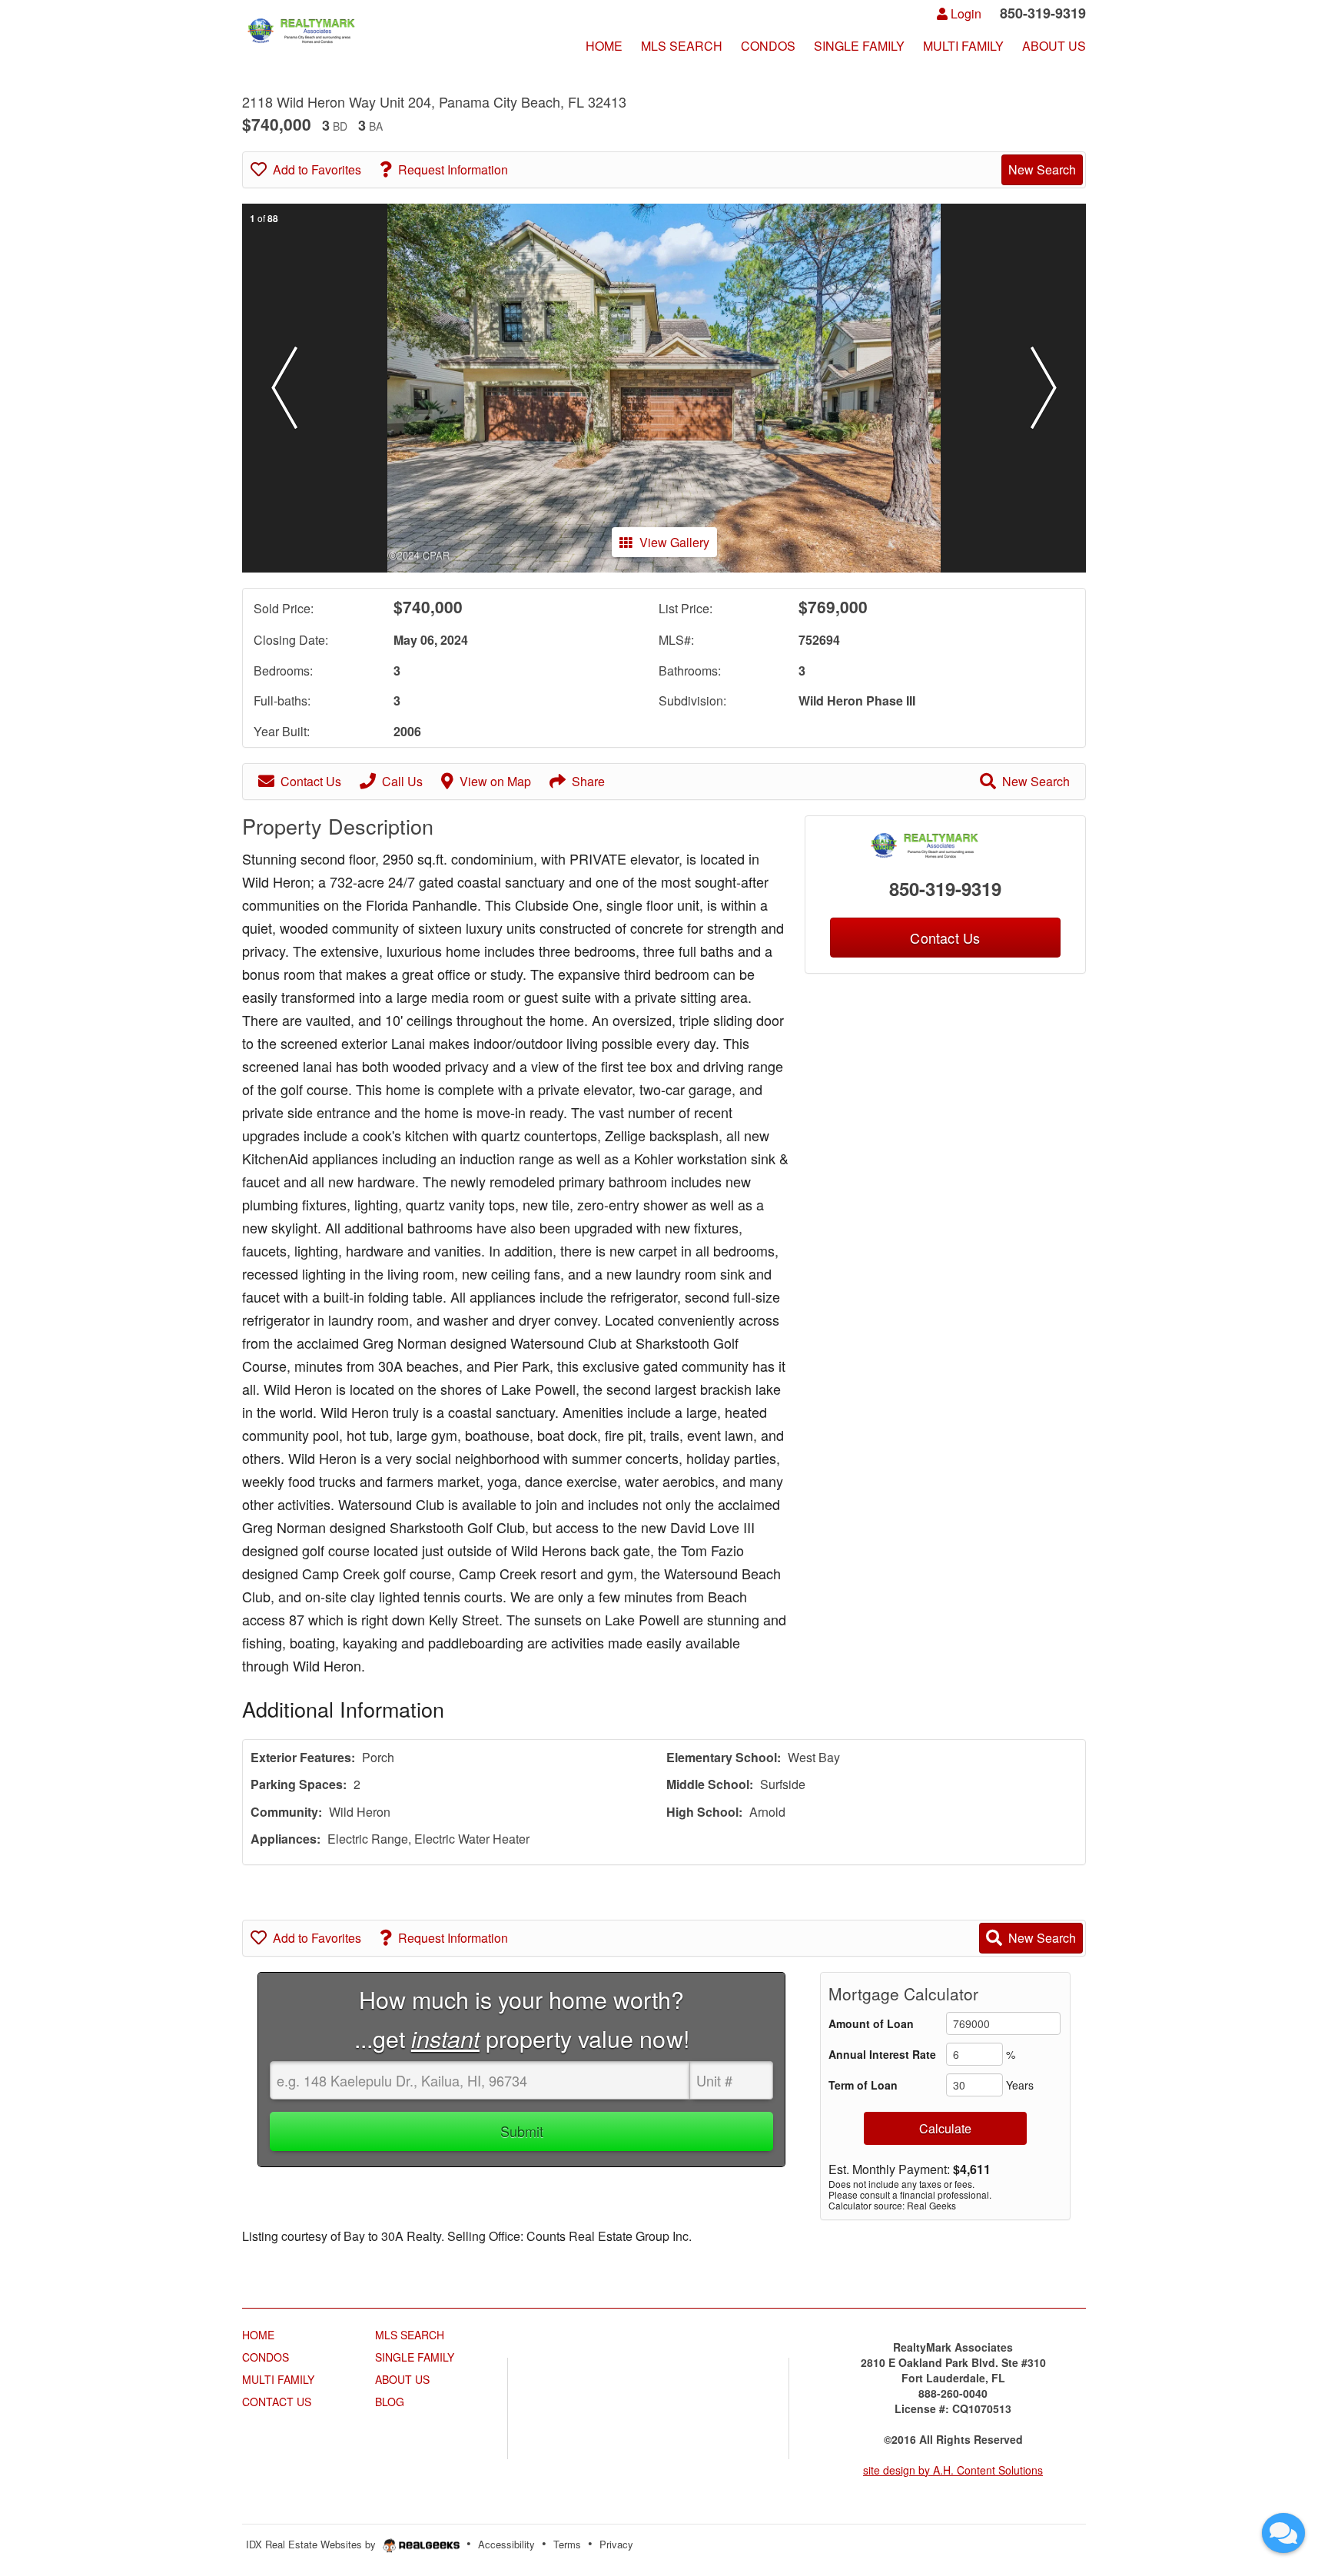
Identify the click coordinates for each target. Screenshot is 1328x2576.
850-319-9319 (945, 888)
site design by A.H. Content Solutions (953, 2470)
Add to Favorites (317, 169)
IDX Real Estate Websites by (312, 2544)
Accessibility (506, 2544)
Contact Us (311, 781)
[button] (284, 388)
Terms (567, 2544)
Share (588, 781)
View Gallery (674, 542)
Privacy (616, 2544)
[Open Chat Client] (1283, 2533)
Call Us (402, 781)
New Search (1042, 169)
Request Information (453, 169)
